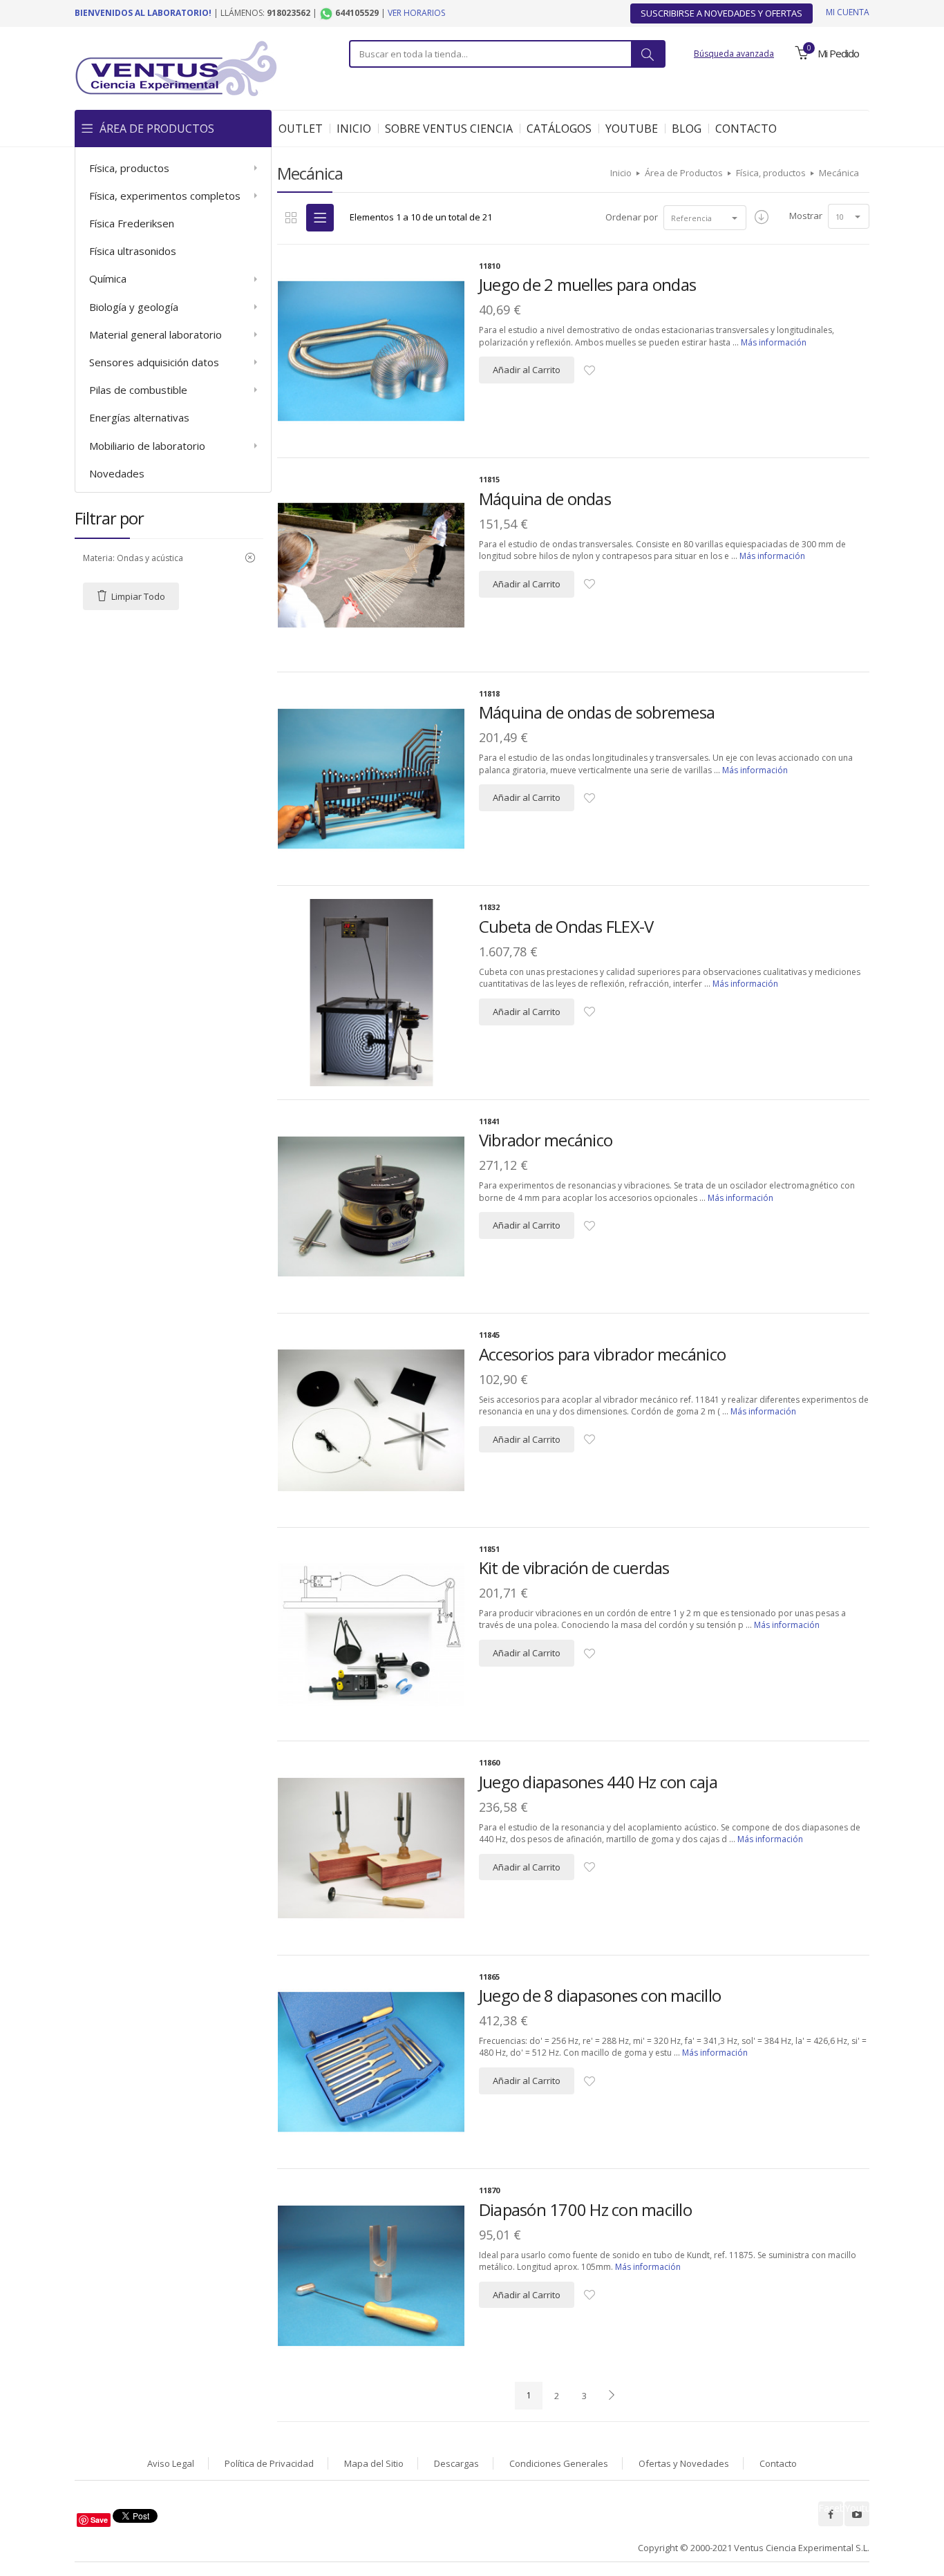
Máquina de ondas (545, 499)
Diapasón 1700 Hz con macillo (585, 2209)
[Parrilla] (291, 218)
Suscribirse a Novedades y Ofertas (721, 13)
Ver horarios (416, 13)
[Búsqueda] (648, 54)
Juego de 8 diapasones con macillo (600, 1995)
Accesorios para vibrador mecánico (602, 1354)
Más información (774, 342)
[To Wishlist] (589, 371)
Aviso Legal (171, 2463)
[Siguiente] (612, 2396)
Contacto (778, 2463)
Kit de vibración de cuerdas (574, 1568)
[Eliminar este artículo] (250, 558)
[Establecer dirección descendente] (762, 218)
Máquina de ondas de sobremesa (597, 712)
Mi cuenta (848, 12)
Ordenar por (632, 217)
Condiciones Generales (559, 2463)
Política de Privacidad (269, 2463)
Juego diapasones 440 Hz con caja (598, 1782)
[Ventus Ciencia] (176, 67)
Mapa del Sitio (374, 2463)
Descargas (456, 2463)
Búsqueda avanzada (734, 54)
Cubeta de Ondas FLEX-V (566, 926)
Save (99, 2520)
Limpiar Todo (138, 596)
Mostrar (806, 216)
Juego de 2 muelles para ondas (587, 284)
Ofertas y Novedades (684, 2463)
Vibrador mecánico (546, 1140)
